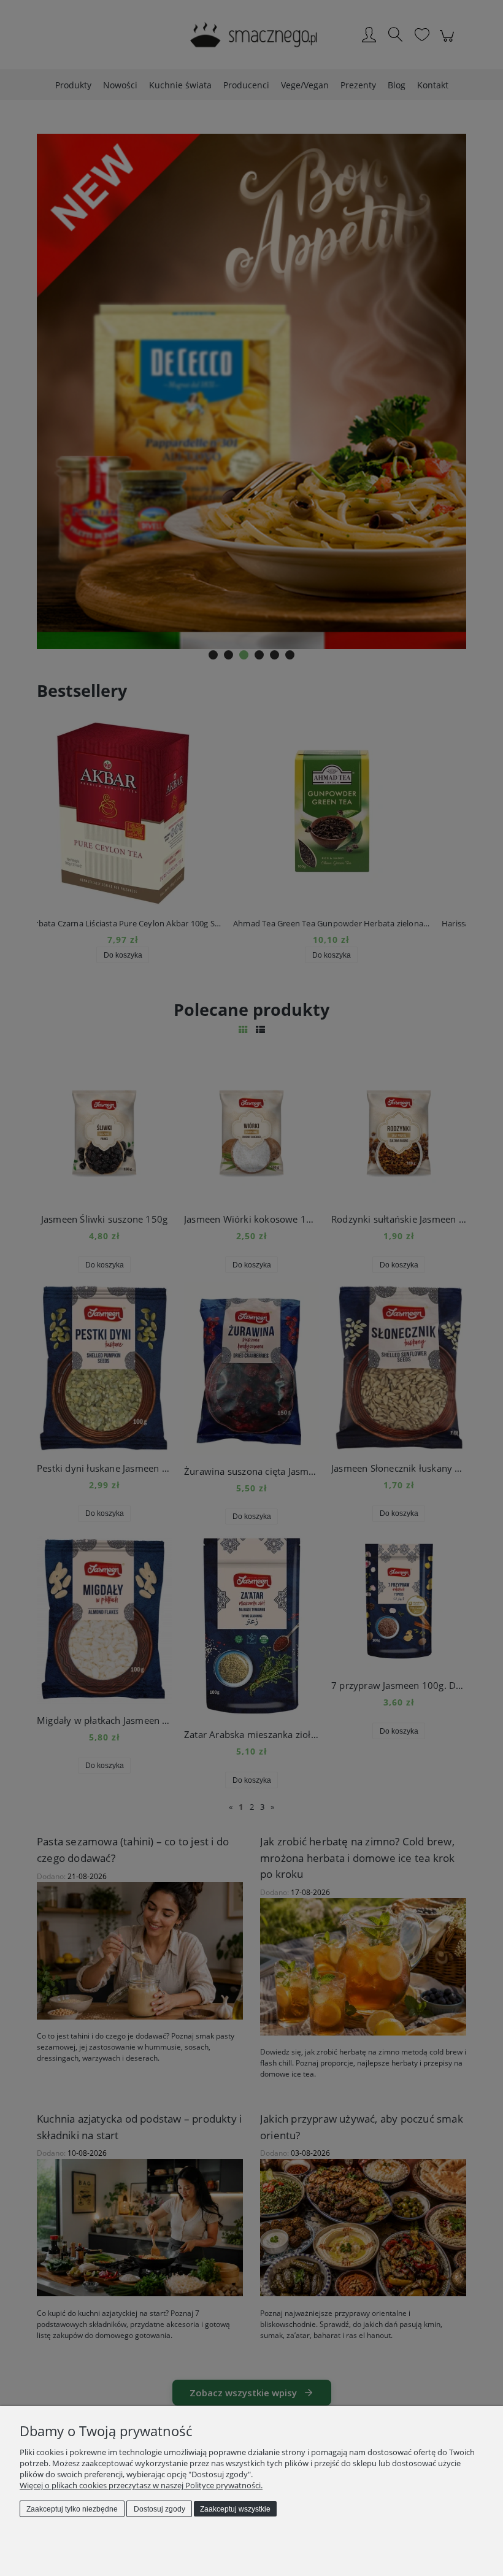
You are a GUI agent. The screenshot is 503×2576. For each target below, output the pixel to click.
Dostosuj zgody (159, 2509)
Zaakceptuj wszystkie (235, 2509)
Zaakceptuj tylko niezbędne (72, 2509)
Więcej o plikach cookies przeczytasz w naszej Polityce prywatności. (141, 2485)
